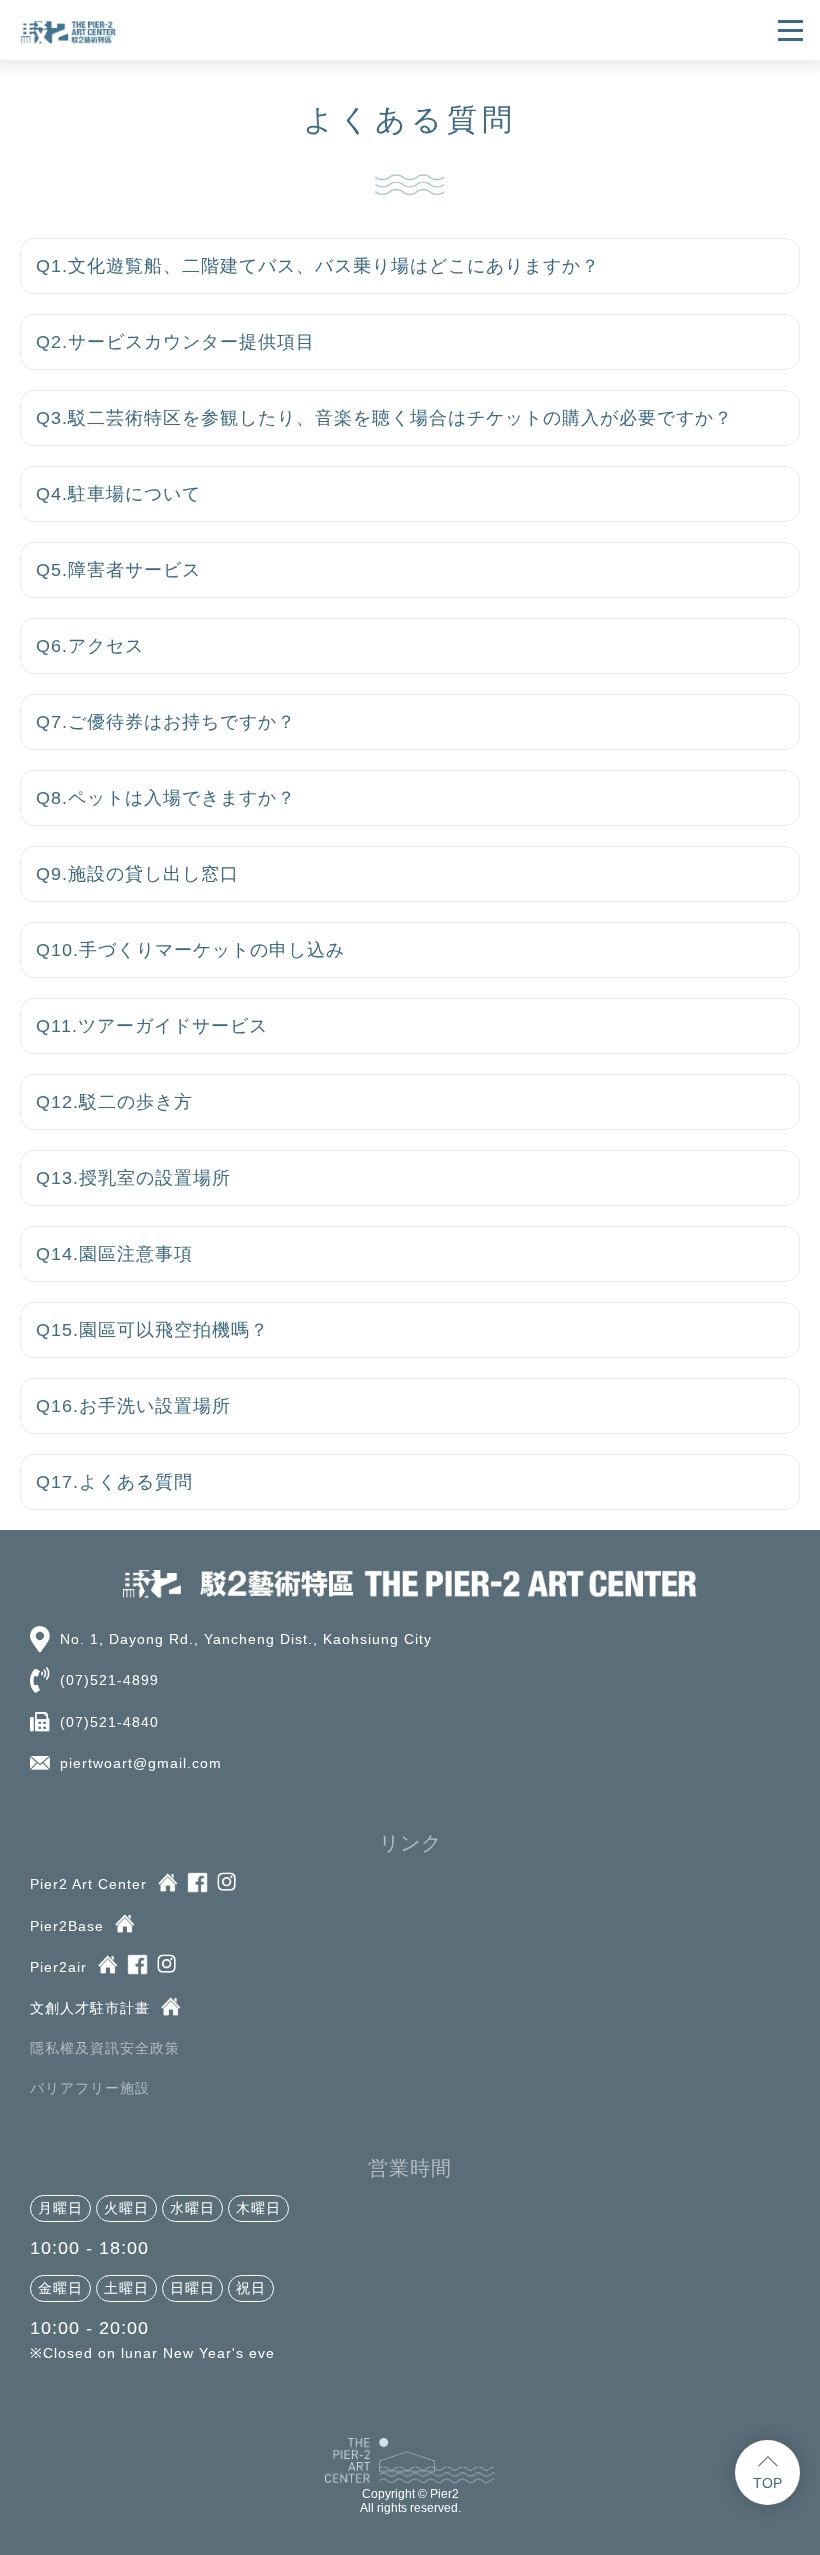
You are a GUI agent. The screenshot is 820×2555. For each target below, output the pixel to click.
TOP (767, 2483)
